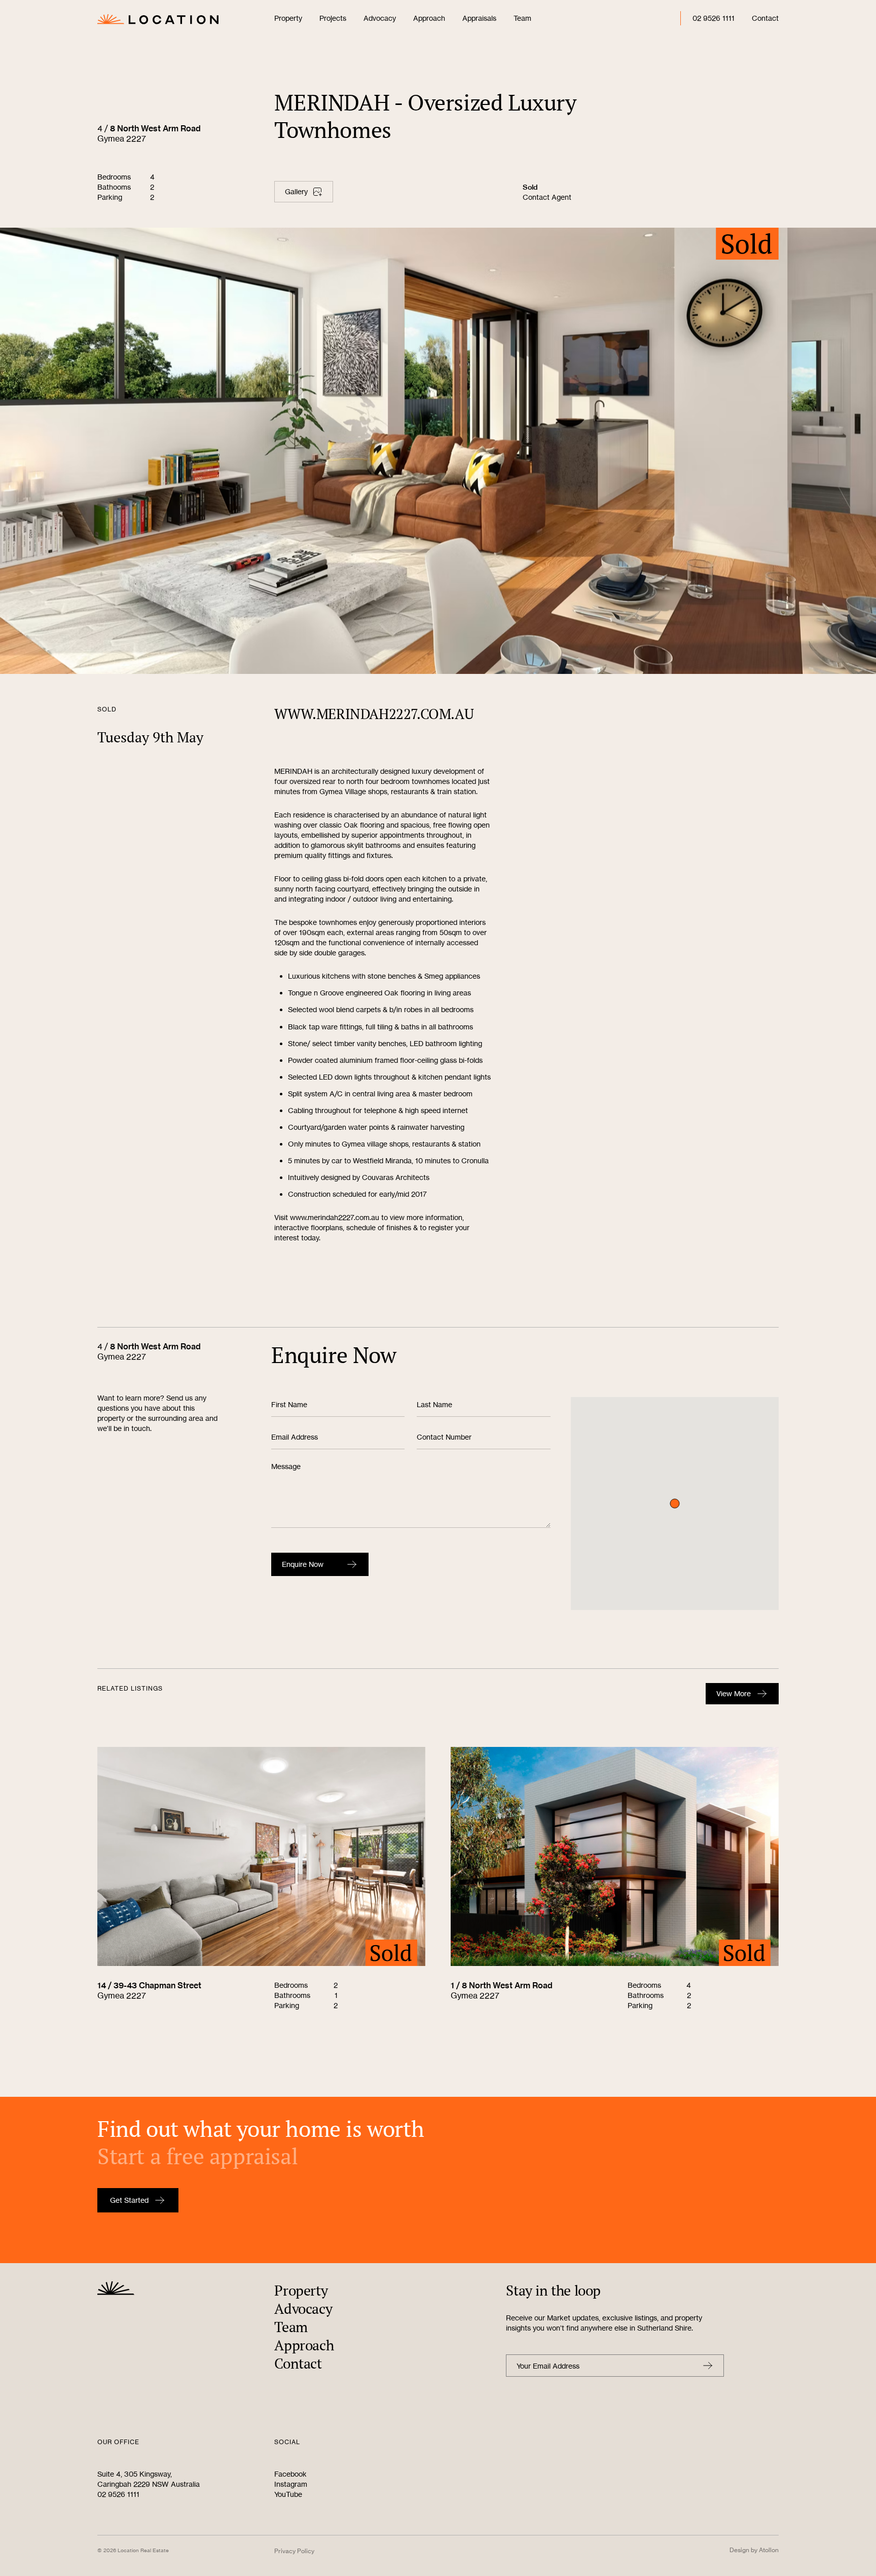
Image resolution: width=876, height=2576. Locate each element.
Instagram (291, 2484)
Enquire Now (303, 1564)
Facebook (290, 2474)
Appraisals (479, 18)
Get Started (129, 2200)
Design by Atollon (754, 2550)
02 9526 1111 (714, 18)
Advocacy (380, 18)
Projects (333, 18)
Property (288, 18)
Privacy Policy (294, 2551)
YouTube (288, 2494)
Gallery (296, 191)
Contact (765, 18)
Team (522, 18)
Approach (429, 18)
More (734, 1693)
